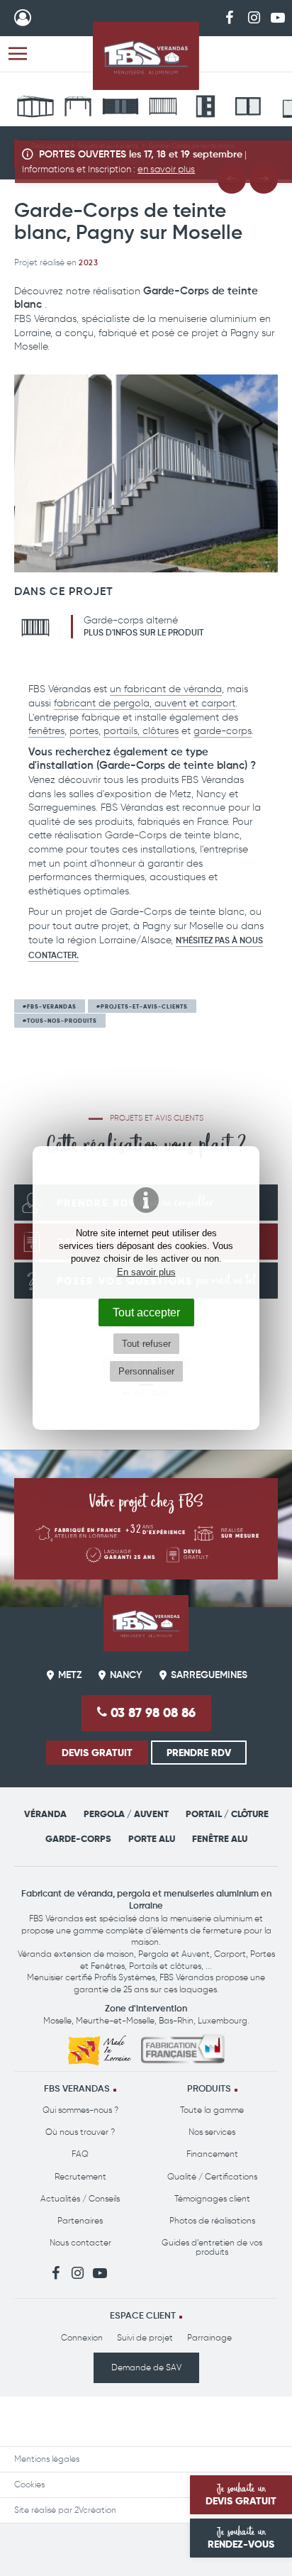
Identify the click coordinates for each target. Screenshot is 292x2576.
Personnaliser (146, 1371)
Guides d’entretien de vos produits (212, 2247)
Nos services (212, 2132)
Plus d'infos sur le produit (144, 633)
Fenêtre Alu (220, 1839)
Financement (212, 2154)
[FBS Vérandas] (146, 56)
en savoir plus (166, 169)
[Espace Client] (23, 18)
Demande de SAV (146, 2367)
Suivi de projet (145, 2338)
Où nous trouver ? (80, 2132)
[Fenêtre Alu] (248, 109)
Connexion (82, 2338)
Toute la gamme (212, 2110)
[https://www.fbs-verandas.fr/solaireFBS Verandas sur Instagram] (254, 17)
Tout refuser (146, 1344)
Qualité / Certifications (212, 2177)
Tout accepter (146, 1312)
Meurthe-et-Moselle (115, 2021)
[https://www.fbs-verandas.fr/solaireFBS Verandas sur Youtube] (278, 17)
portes (84, 731)
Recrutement (80, 2177)
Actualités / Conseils (80, 2199)
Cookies (29, 2485)
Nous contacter (80, 2243)
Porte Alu (152, 1839)
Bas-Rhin (176, 2021)
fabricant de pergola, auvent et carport (145, 703)
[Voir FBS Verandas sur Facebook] (230, 17)
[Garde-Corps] (163, 109)
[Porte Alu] (206, 109)
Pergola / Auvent (126, 1814)
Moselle (57, 2021)
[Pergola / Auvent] (78, 109)
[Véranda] (35, 109)
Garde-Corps (78, 1839)
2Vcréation (95, 2510)
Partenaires (80, 2221)
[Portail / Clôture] (120, 109)
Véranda (45, 1814)
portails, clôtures (141, 731)
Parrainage (209, 2338)
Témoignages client (212, 2199)
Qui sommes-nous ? (80, 2110)
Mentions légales (47, 2459)
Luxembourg (223, 2021)
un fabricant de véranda (166, 689)
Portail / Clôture (227, 1814)
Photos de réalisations (212, 2221)
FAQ (80, 2154)
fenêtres (46, 731)
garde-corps (223, 731)
